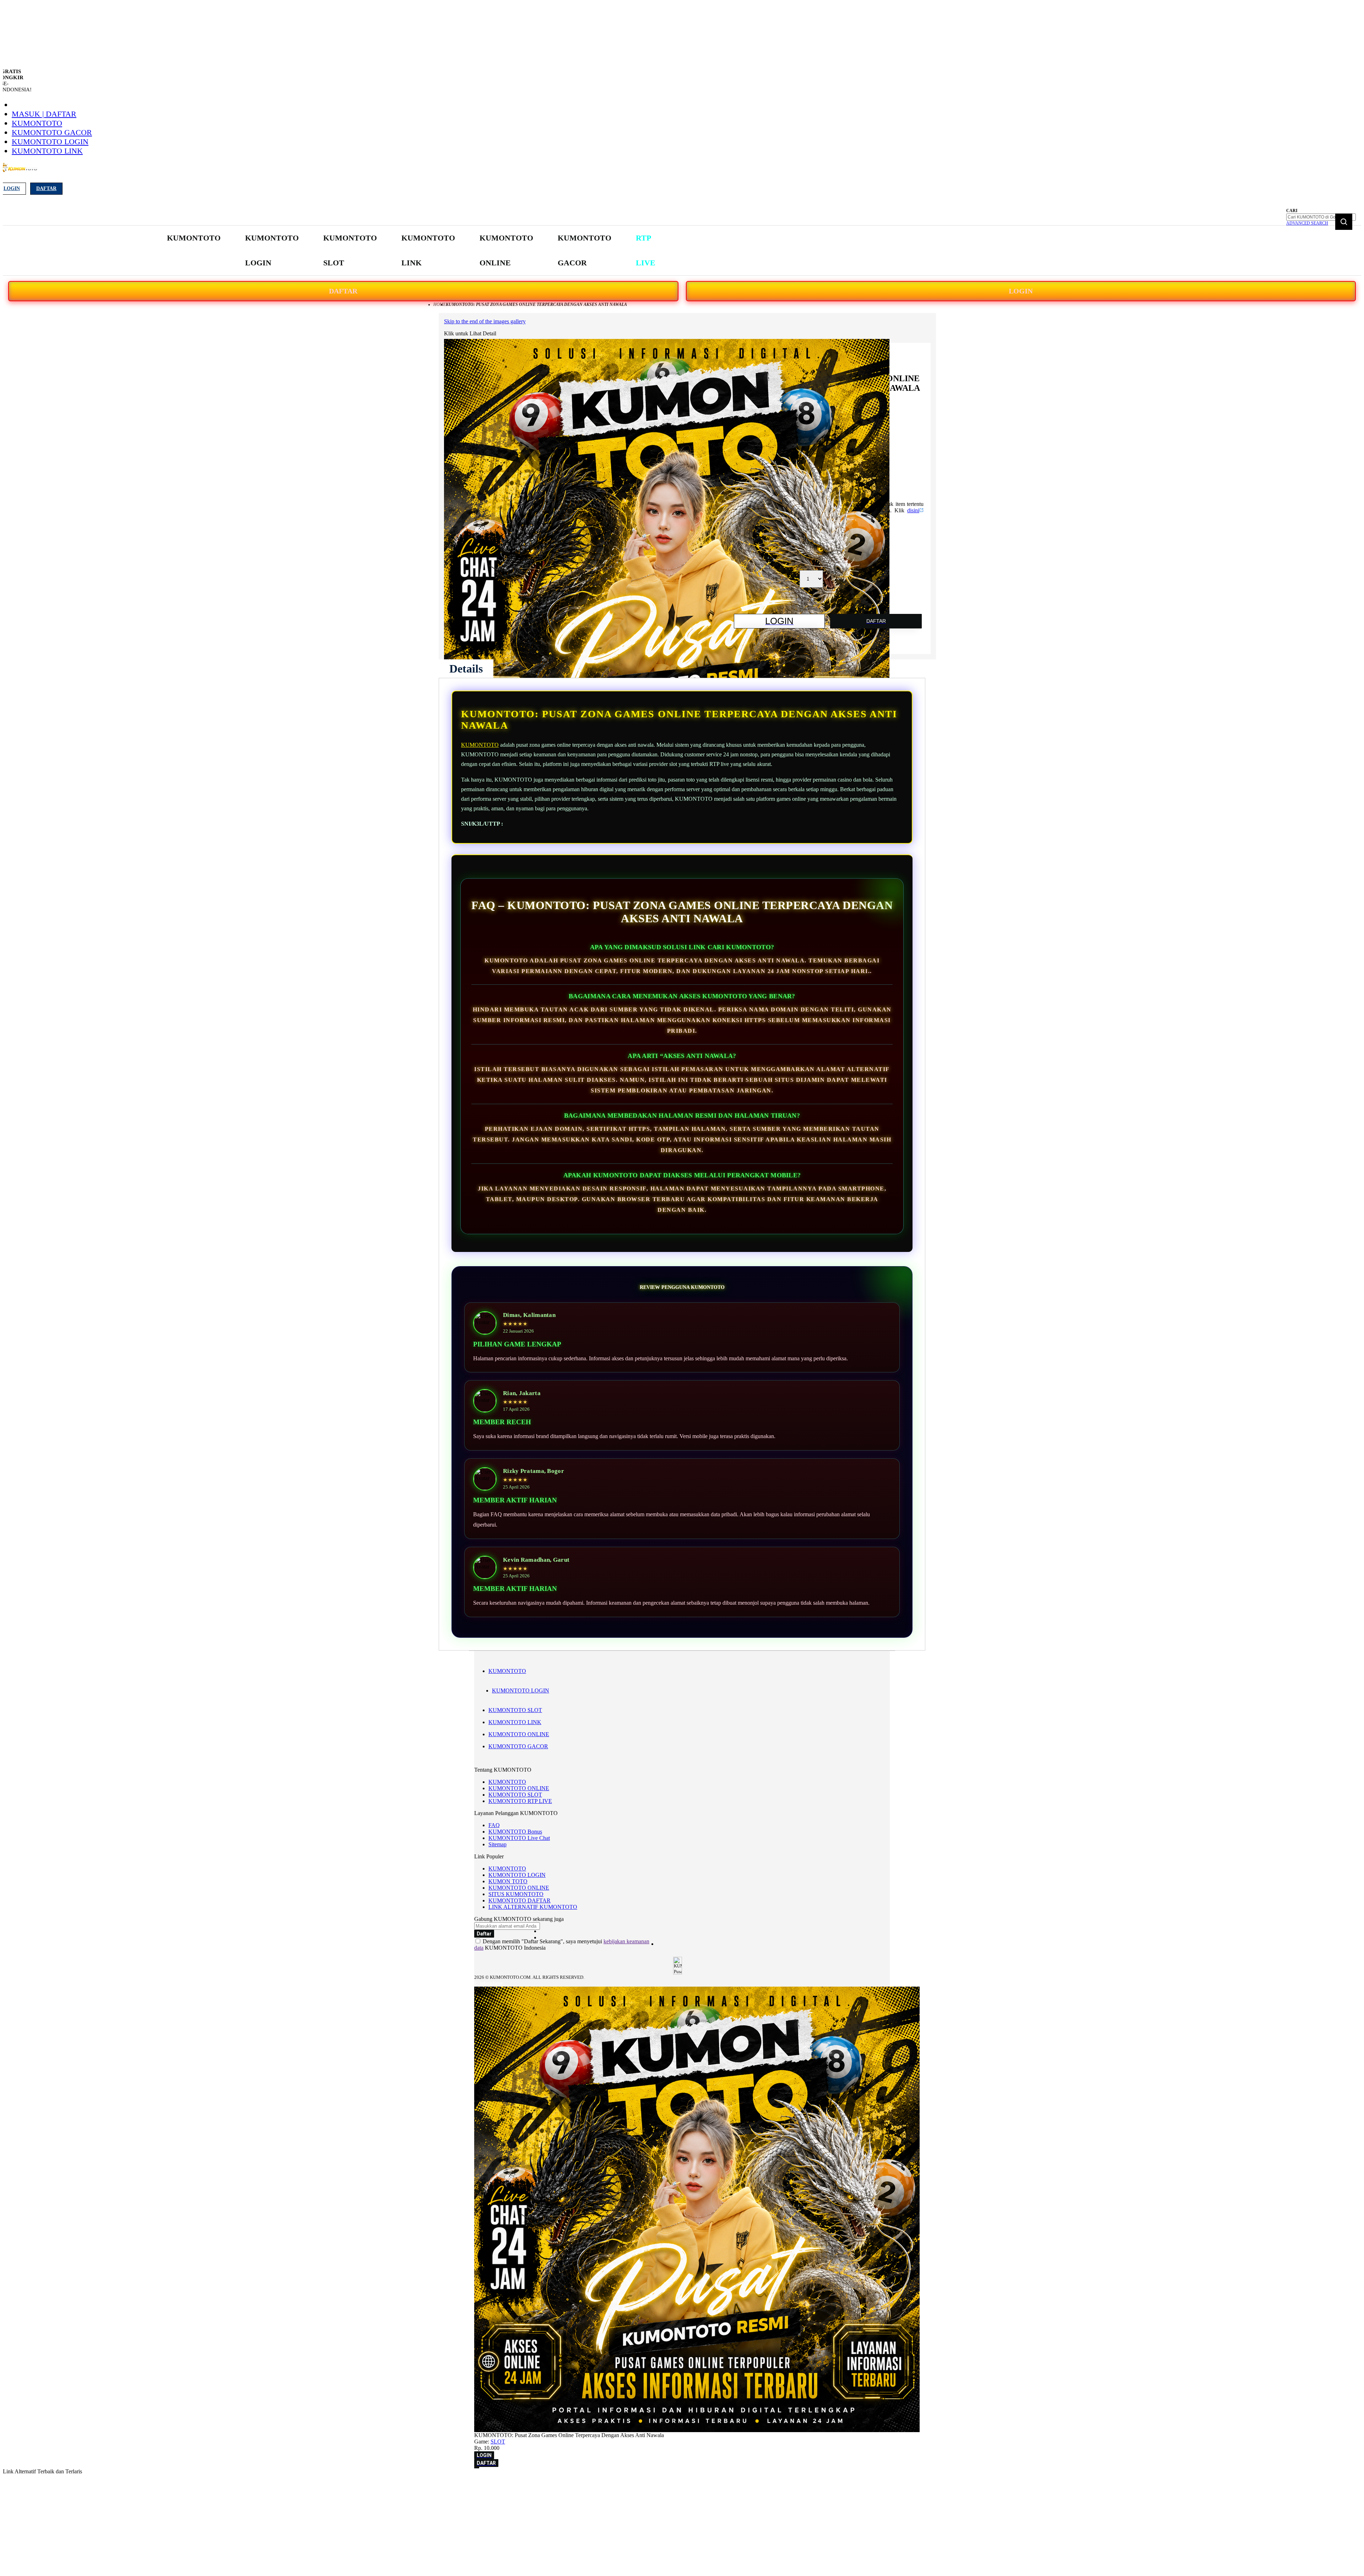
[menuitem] (194, 238)
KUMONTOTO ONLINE (519, 1734)
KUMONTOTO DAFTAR (519, 1900)
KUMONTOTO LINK (47, 151)
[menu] (412, 251)
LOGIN (1021, 291)
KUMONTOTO (37, 123)
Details (466, 669)
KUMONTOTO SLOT (515, 1710)
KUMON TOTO (508, 1881)
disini (913, 510)
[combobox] (1321, 217)
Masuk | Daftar (44, 114)
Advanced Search (1307, 223)
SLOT (498, 2442)
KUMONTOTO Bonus (515, 1832)
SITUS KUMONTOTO (516, 1894)
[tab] (466, 669)
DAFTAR (343, 291)
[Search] (1344, 222)
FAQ (494, 1825)
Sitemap (497, 1844)
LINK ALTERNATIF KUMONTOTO (533, 1907)
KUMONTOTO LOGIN (50, 142)
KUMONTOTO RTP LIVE (520, 1801)
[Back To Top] (477, 2468)
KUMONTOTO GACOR (52, 132)
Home (440, 304)
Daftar (46, 188)
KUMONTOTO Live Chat (519, 1838)
